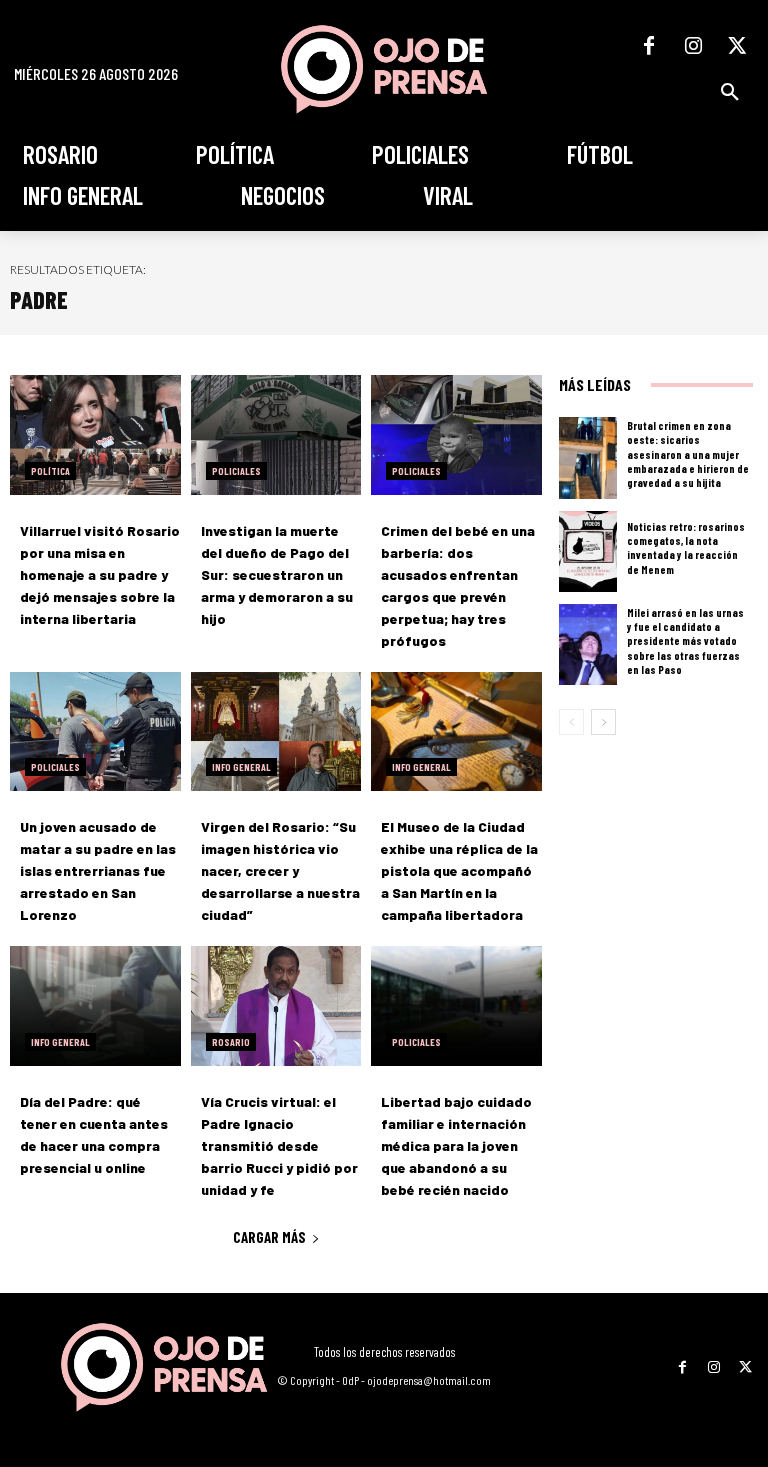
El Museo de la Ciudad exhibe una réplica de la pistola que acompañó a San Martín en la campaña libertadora (459, 870)
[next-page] (603, 722)
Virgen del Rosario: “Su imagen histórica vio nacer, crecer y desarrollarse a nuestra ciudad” (280, 870)
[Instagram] (693, 46)
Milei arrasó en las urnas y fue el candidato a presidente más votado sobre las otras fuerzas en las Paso (685, 641)
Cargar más (269, 1237)
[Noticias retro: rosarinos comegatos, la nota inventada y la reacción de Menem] (588, 551)
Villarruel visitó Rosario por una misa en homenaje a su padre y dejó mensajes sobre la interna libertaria (100, 574)
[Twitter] (737, 46)
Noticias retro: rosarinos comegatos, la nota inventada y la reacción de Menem (686, 548)
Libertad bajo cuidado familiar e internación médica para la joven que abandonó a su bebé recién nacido (456, 1145)
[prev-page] (571, 722)
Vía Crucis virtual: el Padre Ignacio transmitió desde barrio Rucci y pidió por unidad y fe (279, 1145)
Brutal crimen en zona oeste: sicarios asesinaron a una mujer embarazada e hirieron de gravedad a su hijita (688, 454)
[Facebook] (649, 46)
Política (50, 471)
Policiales (236, 471)
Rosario (231, 1042)
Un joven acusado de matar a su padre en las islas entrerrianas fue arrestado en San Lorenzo (98, 870)
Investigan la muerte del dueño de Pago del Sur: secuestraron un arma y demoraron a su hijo (277, 574)
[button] (730, 92)
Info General (241, 767)
